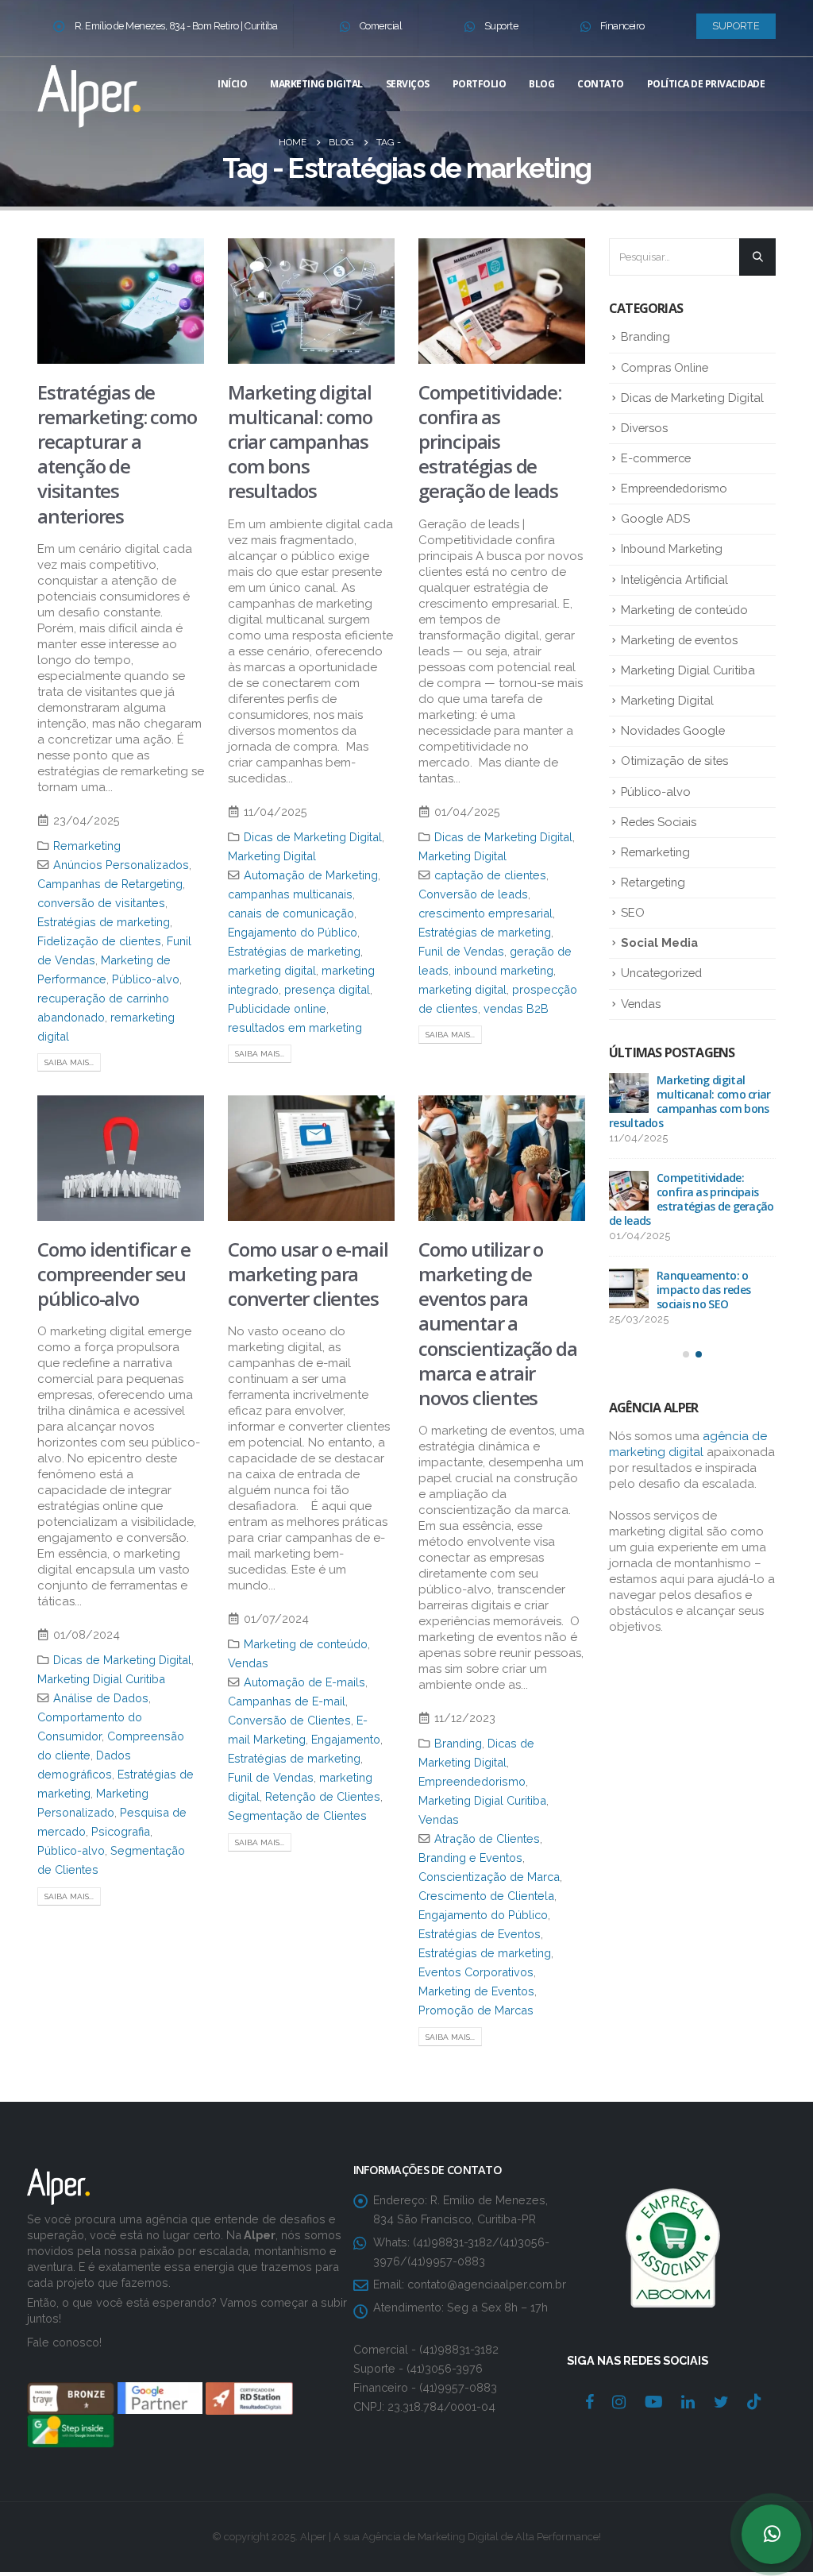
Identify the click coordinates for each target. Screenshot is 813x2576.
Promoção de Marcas (476, 2010)
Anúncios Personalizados (121, 865)
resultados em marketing (295, 1027)
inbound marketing (504, 970)
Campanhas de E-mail (287, 1701)
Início (232, 84)
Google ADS (655, 518)
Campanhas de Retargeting (110, 884)
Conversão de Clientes (289, 1720)
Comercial (381, 26)
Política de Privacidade (706, 84)
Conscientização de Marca (489, 1877)
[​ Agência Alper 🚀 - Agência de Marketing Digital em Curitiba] (89, 93)
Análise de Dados (101, 1698)
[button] (686, 1354)
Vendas (248, 1663)
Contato (601, 84)
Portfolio (480, 84)
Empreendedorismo (472, 1781)
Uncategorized (661, 973)
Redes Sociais (659, 822)
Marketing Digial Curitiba (101, 1679)
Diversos (644, 428)
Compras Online (665, 367)
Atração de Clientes (487, 1838)
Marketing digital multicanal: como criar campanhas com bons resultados (300, 442)
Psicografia (121, 1831)
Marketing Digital (316, 84)
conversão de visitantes (101, 903)
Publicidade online (277, 1008)
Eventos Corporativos (476, 1972)
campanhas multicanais (290, 894)
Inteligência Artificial (674, 579)
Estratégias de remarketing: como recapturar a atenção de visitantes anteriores (117, 454)
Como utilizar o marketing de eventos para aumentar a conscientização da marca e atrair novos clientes (497, 1323)
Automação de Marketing (311, 875)
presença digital (327, 989)
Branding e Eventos (470, 1858)
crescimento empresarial (485, 913)
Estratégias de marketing (104, 922)
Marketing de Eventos (476, 1991)
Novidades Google (673, 730)
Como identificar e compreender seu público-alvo (114, 1274)
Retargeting (653, 882)
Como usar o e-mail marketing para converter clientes (308, 1274)
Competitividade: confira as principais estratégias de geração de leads (490, 442)
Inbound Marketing (672, 548)
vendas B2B (516, 1008)
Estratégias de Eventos (480, 1934)
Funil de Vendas (461, 951)
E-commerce (656, 458)
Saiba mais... (69, 1062)
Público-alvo (146, 979)
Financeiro (622, 26)
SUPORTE (736, 26)
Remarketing (87, 846)
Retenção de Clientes (323, 1796)
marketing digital (272, 970)
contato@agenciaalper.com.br (487, 2284)
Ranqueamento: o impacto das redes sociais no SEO (703, 1290)
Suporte (501, 26)
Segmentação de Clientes (297, 1815)
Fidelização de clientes (99, 941)
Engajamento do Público (293, 932)
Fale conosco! (64, 2342)
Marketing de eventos (679, 640)
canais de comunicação (291, 913)
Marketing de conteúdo (306, 1644)
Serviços (408, 84)
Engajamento (346, 1739)
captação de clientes (490, 875)
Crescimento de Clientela (486, 1896)
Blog (541, 84)
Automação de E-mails (304, 1682)
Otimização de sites (674, 761)
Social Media (659, 942)
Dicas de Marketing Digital (313, 837)
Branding (458, 1743)
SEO (633, 912)
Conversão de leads (473, 894)
